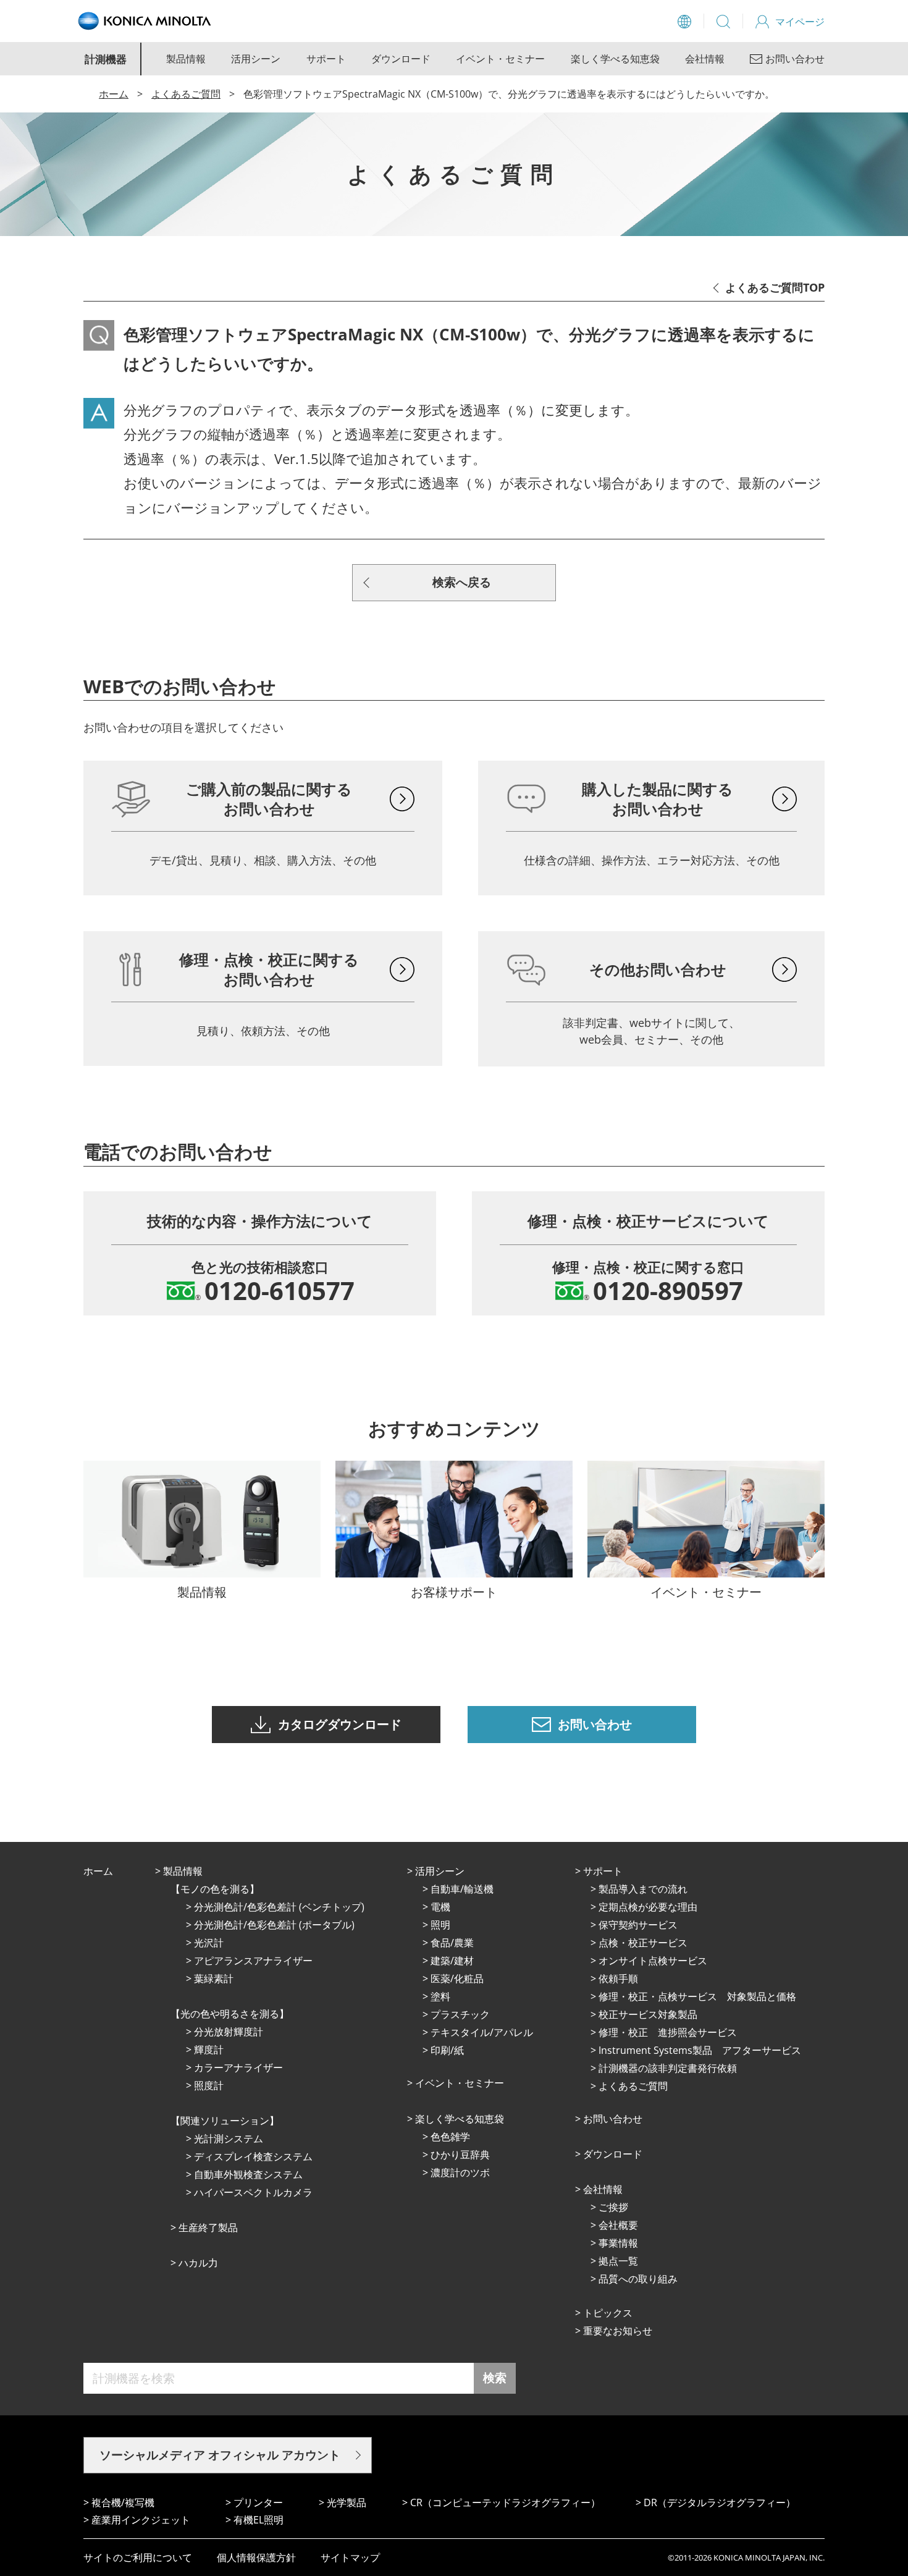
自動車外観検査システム (248, 2174)
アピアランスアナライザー (253, 1961)
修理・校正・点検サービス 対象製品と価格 (697, 1996)
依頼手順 (618, 1978)
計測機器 (106, 59)
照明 (440, 1925)
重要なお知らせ (618, 2331)
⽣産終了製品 (208, 2228)
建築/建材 (452, 1961)
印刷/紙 (447, 2050)
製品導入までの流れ (643, 1889)
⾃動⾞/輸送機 (462, 1889)
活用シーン (256, 59)
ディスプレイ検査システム (253, 2156)
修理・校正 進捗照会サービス (668, 2032)
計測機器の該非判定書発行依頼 (668, 2068)
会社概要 (618, 2225)
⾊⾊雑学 (450, 2137)
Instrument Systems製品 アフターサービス (700, 2050)
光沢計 (209, 1943)
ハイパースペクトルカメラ (253, 2192)
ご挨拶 (613, 2207)
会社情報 (705, 59)
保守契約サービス (638, 1925)
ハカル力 (198, 2263)
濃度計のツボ (460, 2173)
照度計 (209, 2085)
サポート (326, 59)
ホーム (114, 94)
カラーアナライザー (238, 2067)
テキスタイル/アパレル (482, 2032)
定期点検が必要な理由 (648, 1907)
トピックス (608, 2313)
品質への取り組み (638, 2279)
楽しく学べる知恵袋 (615, 59)
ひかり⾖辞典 (460, 2155)
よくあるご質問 (186, 94)
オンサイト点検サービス (653, 1961)
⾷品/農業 (452, 1943)
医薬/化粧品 (457, 1978)
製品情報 (186, 59)
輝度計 (209, 2050)
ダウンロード (401, 59)
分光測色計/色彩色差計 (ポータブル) (274, 1925)
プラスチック (460, 2014)
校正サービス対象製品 (648, 2014)
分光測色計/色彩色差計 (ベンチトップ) (279, 1907)
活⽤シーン (440, 1871)
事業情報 (618, 2243)
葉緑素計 (214, 1978)
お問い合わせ (613, 2119)
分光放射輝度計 (229, 2032)
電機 (440, 1907)
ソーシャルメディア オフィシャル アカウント (220, 2455)
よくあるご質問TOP (775, 287)
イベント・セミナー (500, 59)
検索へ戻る (462, 582)
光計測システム (229, 2139)
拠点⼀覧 (618, 2261)
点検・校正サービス (643, 1943)
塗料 (440, 1996)
